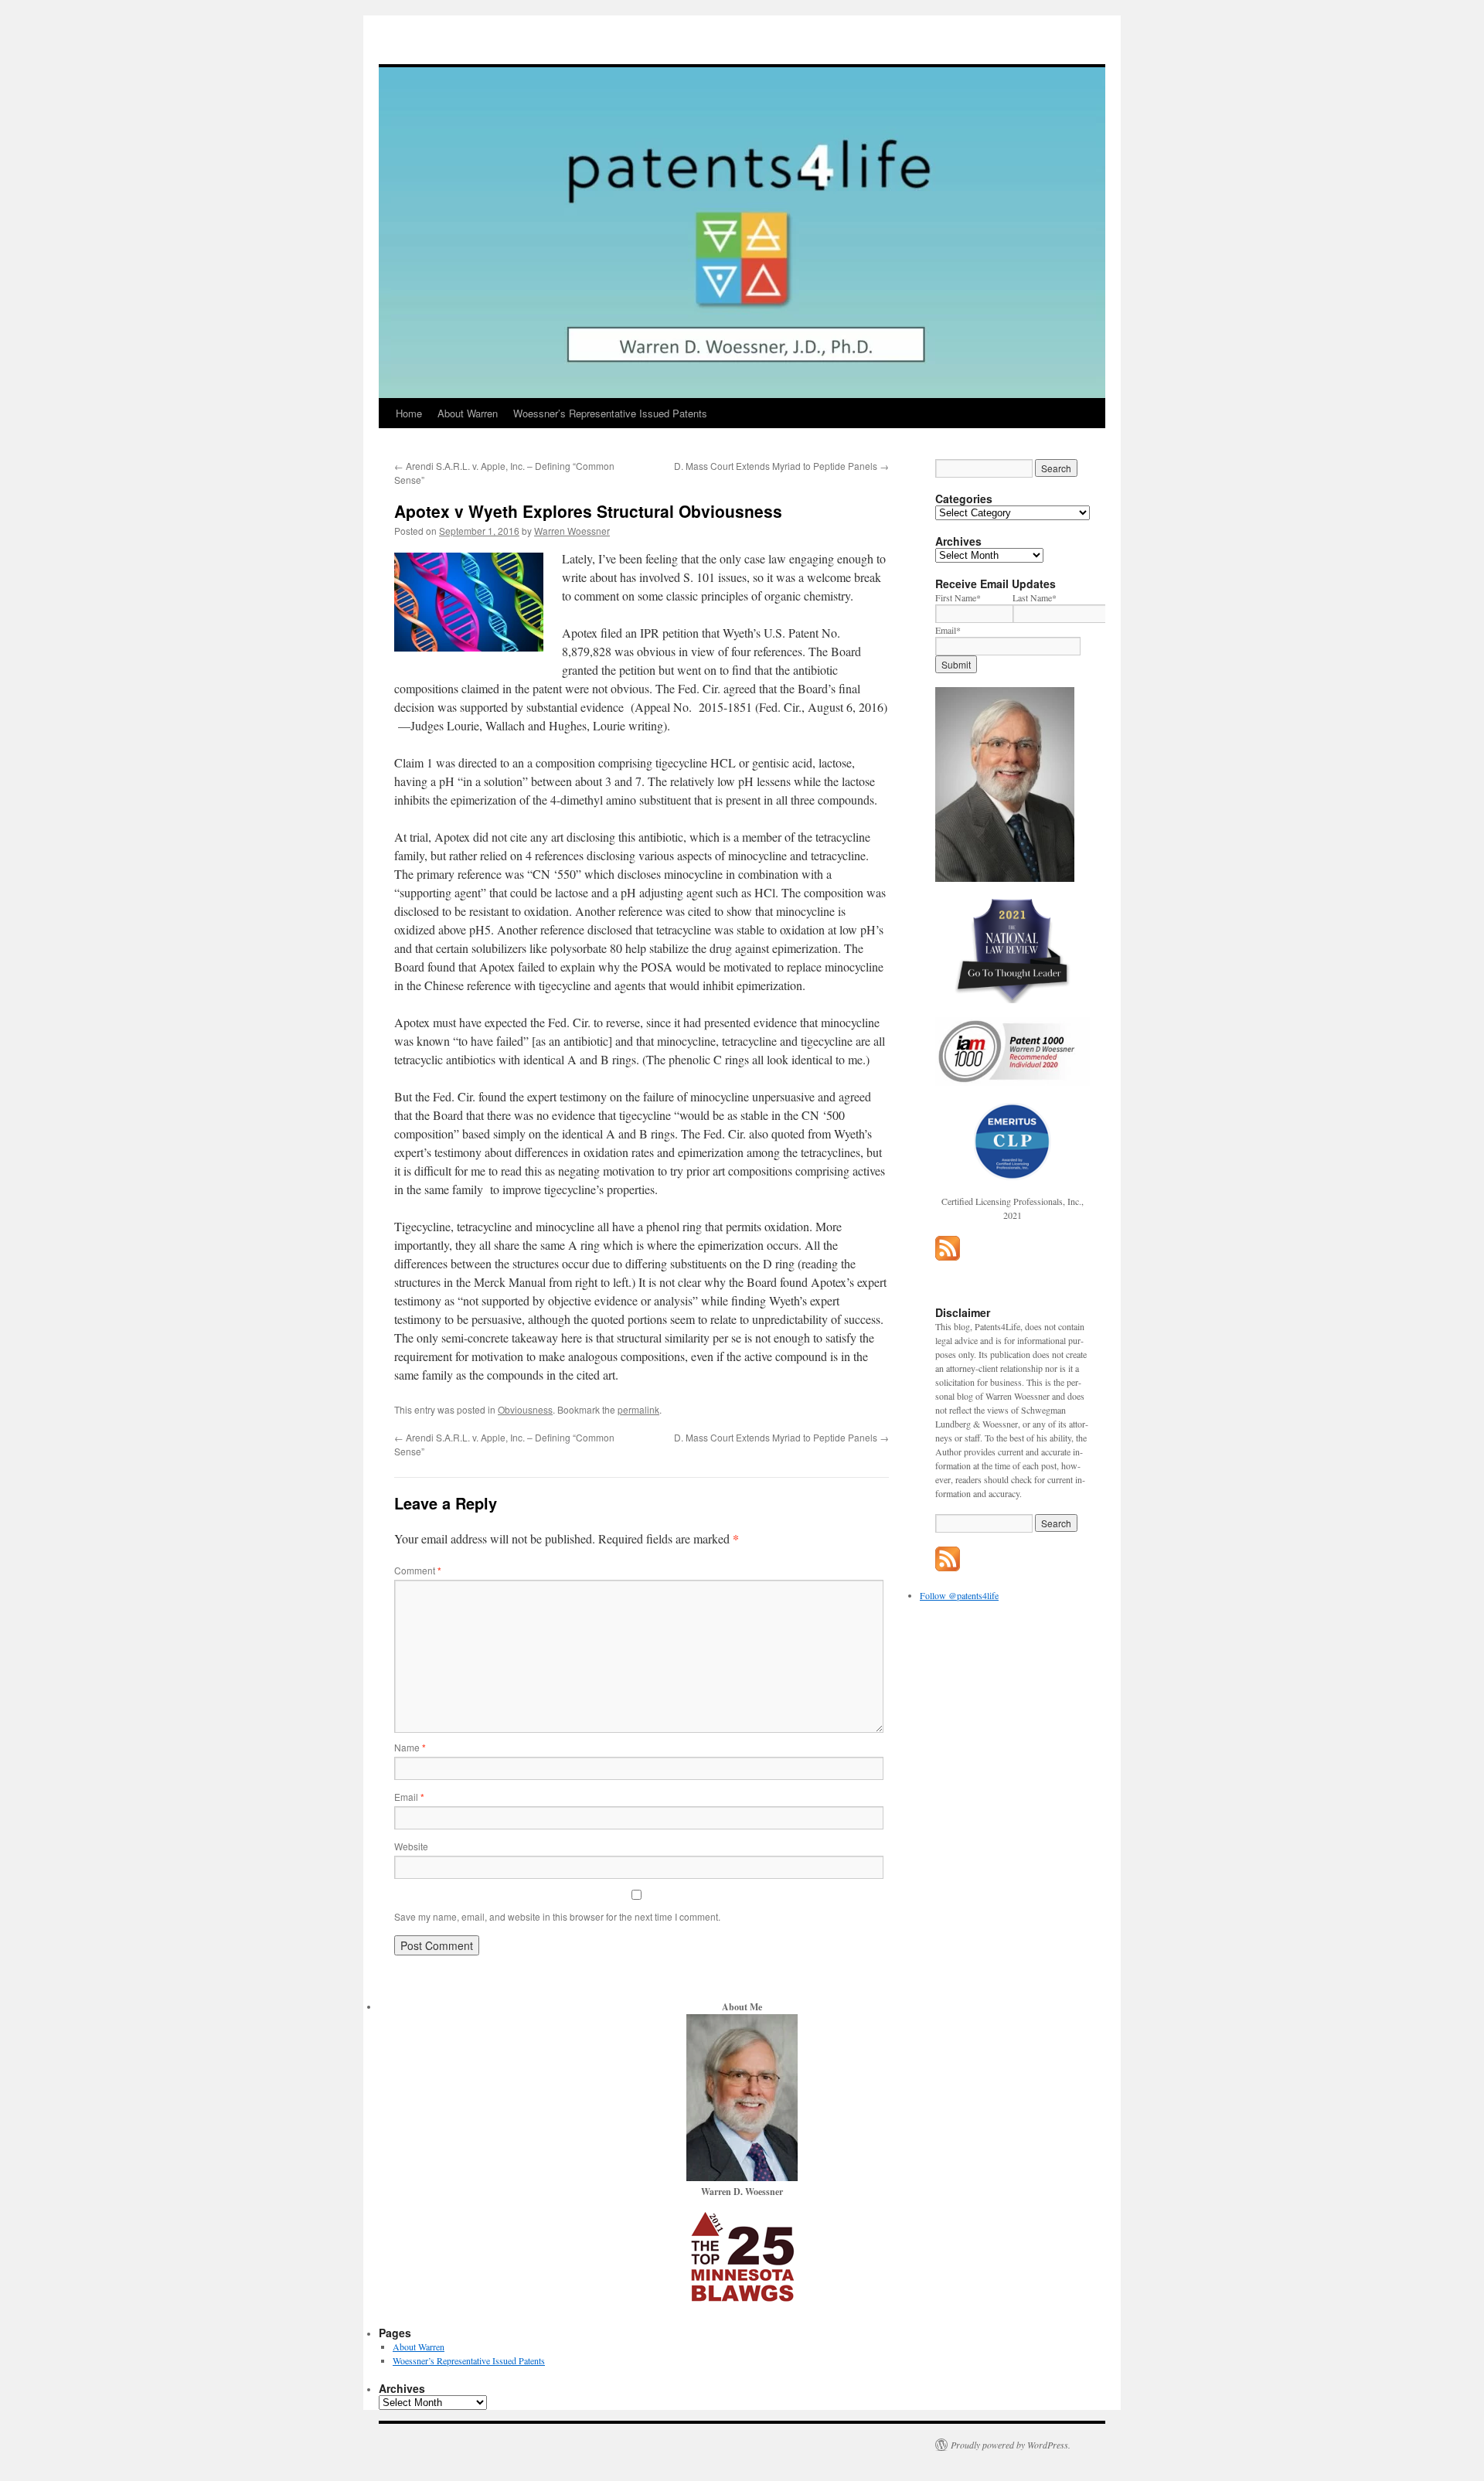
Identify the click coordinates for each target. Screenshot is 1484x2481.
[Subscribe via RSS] (948, 1257)
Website (411, 1846)
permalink (638, 1409)
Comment (418, 1570)
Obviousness (525, 1409)
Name (410, 1747)
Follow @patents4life (959, 1595)
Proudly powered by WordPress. (1011, 2445)
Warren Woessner (572, 531)
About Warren (468, 413)
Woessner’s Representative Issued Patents (610, 413)
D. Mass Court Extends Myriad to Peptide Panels (781, 466)
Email (409, 1797)
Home (409, 413)
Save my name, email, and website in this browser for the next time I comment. (557, 1916)
